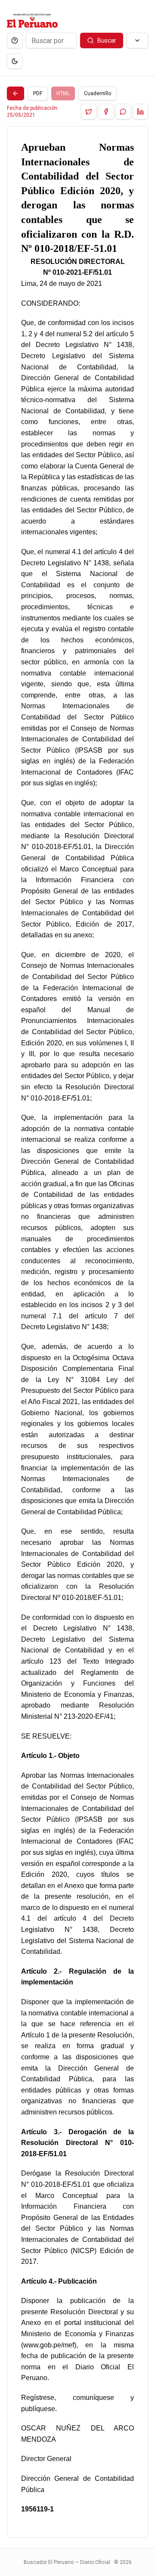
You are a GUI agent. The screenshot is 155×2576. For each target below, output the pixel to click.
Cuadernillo (98, 93)
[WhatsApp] (123, 112)
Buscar (107, 40)
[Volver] (15, 93)
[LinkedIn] (140, 112)
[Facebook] (106, 112)
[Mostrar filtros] (137, 40)
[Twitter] (89, 112)
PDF (38, 93)
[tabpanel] (77, 1332)
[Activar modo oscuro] (15, 61)
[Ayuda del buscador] (15, 40)
